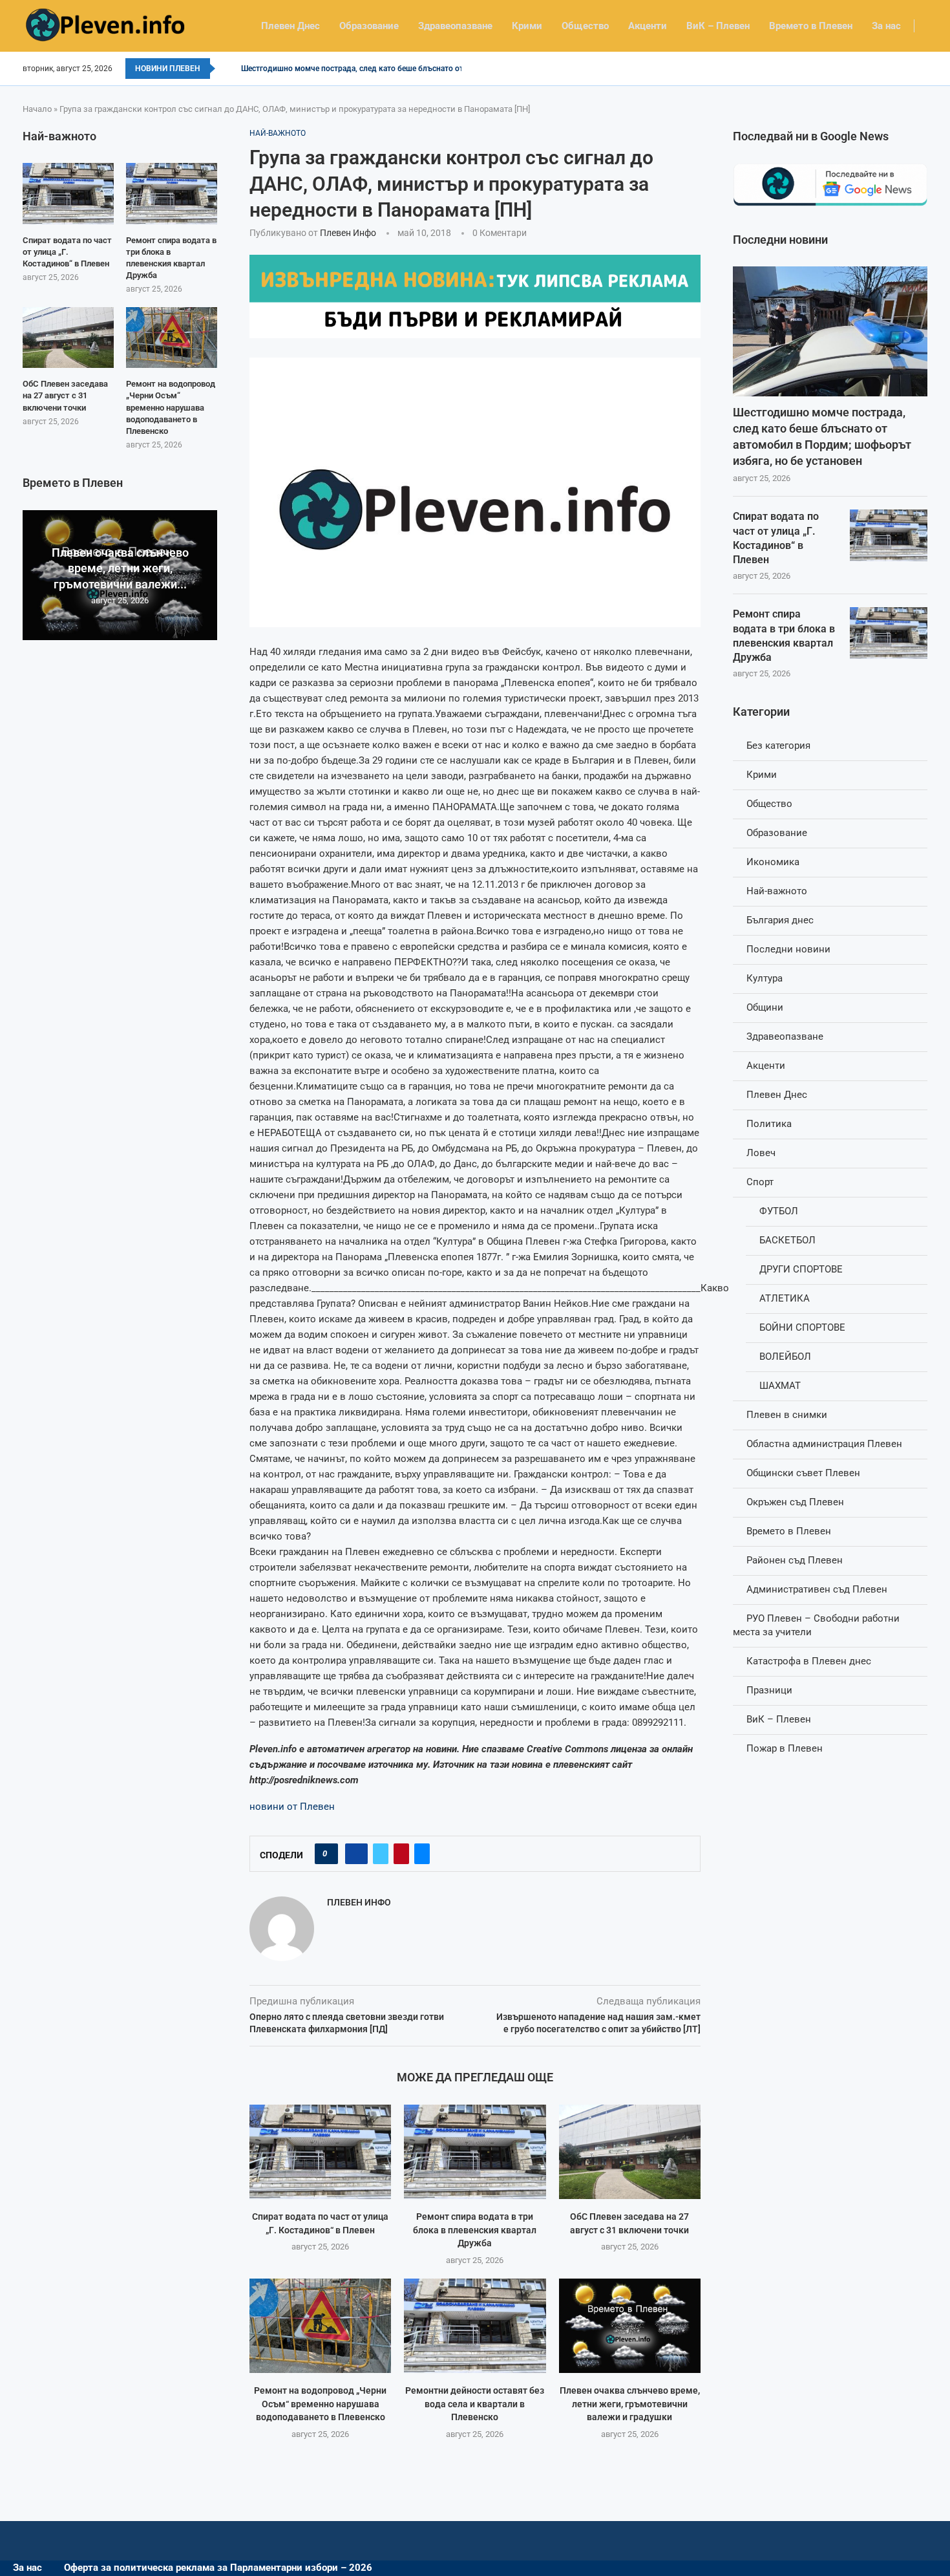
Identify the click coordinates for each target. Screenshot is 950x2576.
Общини (765, 1007)
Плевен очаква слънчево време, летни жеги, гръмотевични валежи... (120, 568)
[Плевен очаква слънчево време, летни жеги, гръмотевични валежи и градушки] (630, 2326)
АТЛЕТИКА (785, 1298)
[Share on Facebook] (356, 1854)
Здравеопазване (455, 26)
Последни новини (788, 949)
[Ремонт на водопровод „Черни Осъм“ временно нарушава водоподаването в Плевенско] (320, 2326)
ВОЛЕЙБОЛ (785, 1357)
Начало (37, 109)
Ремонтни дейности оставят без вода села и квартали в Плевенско (475, 2404)
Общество (585, 26)
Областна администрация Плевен (824, 1444)
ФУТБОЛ (779, 1211)
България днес (780, 920)
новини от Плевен (292, 1807)
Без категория (778, 746)
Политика (769, 1124)
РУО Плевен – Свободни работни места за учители (816, 1625)
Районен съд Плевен (795, 1560)
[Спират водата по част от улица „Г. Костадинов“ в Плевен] (320, 2152)
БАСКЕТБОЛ (787, 1240)
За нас (886, 26)
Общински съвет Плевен (803, 1473)
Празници (769, 1690)
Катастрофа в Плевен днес (809, 1661)
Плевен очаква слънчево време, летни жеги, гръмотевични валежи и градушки (630, 2404)
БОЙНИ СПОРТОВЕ (802, 1327)
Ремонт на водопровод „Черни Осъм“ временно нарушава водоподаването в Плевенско (320, 2404)
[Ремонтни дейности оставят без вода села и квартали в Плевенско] (475, 2326)
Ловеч (761, 1153)
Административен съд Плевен (817, 1589)
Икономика (773, 862)
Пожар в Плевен (785, 1748)
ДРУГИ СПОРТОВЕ (801, 1269)
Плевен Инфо (348, 233)
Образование (369, 26)
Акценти (648, 26)
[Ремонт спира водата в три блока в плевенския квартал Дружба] (475, 2152)
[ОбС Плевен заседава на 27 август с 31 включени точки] (630, 2152)
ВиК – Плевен (718, 26)
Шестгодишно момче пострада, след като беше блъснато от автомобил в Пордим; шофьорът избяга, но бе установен (822, 437)
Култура (765, 978)
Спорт (760, 1182)
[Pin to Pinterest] (401, 1854)
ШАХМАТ (780, 1386)
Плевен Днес (290, 26)
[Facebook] (923, 69)
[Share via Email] (422, 1854)
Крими (527, 26)
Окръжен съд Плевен (795, 1502)
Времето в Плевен (811, 26)
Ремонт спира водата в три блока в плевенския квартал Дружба (475, 2230)
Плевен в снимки (787, 1415)
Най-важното (777, 891)
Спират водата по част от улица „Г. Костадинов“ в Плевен (776, 538)
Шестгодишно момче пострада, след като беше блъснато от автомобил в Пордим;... (397, 69)
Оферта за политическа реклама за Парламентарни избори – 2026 (218, 2568)
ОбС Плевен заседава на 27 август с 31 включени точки (65, 395)
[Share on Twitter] (381, 1854)
